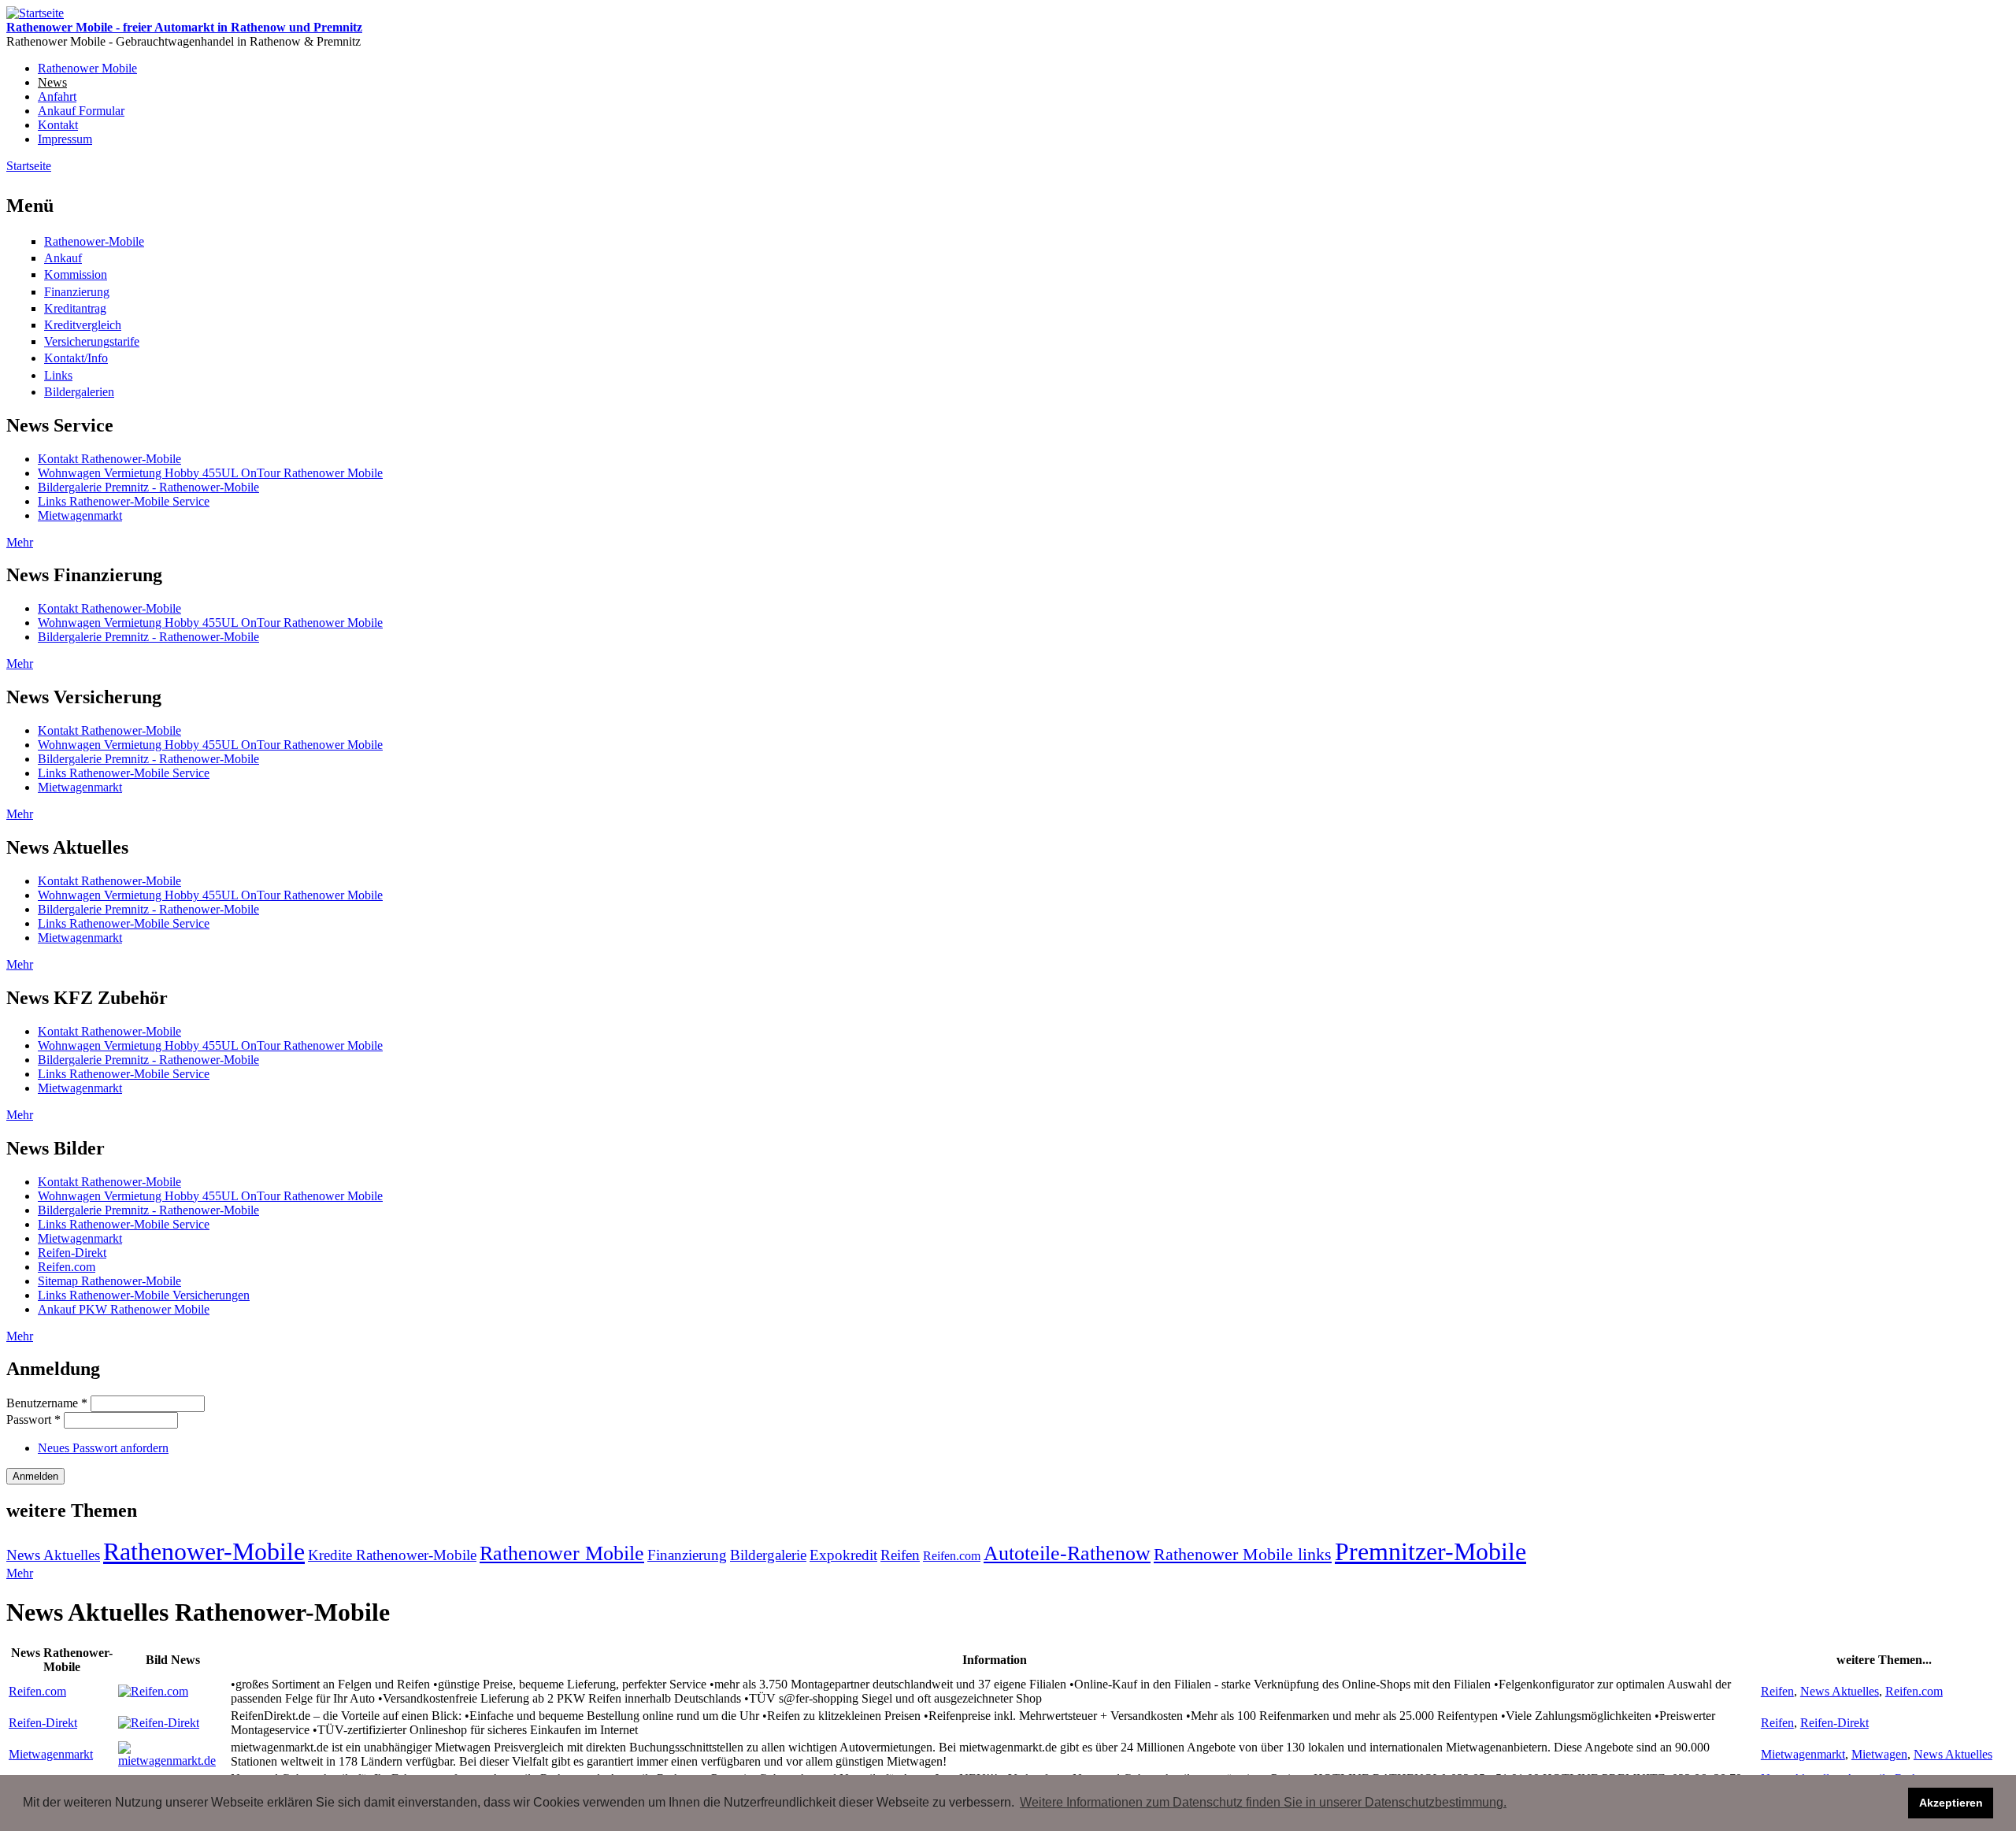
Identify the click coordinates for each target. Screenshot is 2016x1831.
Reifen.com (67, 1267)
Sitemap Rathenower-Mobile (109, 1281)
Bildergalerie (768, 1555)
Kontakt (58, 125)
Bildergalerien (79, 392)
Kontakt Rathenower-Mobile (109, 459)
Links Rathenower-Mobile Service (124, 501)
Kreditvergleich (83, 325)
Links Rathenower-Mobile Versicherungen (144, 1295)
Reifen (900, 1555)
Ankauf (63, 258)
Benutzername (47, 1403)
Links (58, 375)
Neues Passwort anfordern (103, 1448)
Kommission (76, 274)
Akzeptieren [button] (1951, 1803)
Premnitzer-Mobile (1430, 1551)
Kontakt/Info (76, 358)
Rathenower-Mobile (94, 241)
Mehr (20, 542)
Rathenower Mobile (87, 68)
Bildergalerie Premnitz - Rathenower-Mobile (148, 487)
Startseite (29, 166)
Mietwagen (1879, 1754)
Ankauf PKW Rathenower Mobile (124, 1309)
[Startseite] (35, 13)
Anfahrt (57, 96)
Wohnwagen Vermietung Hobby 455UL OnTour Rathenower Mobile (210, 473)
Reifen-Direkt (72, 1253)
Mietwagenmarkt (80, 515)
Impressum (65, 139)
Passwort (33, 1420)
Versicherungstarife (92, 341)
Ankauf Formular (81, 111)
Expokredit (843, 1555)
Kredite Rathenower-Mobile (392, 1555)
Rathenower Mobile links (1243, 1554)
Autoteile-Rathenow (1067, 1553)
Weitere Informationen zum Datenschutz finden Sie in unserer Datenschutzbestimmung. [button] (1263, 1802)
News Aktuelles (53, 1555)
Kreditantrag (75, 308)
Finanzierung (77, 292)
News (52, 82)
